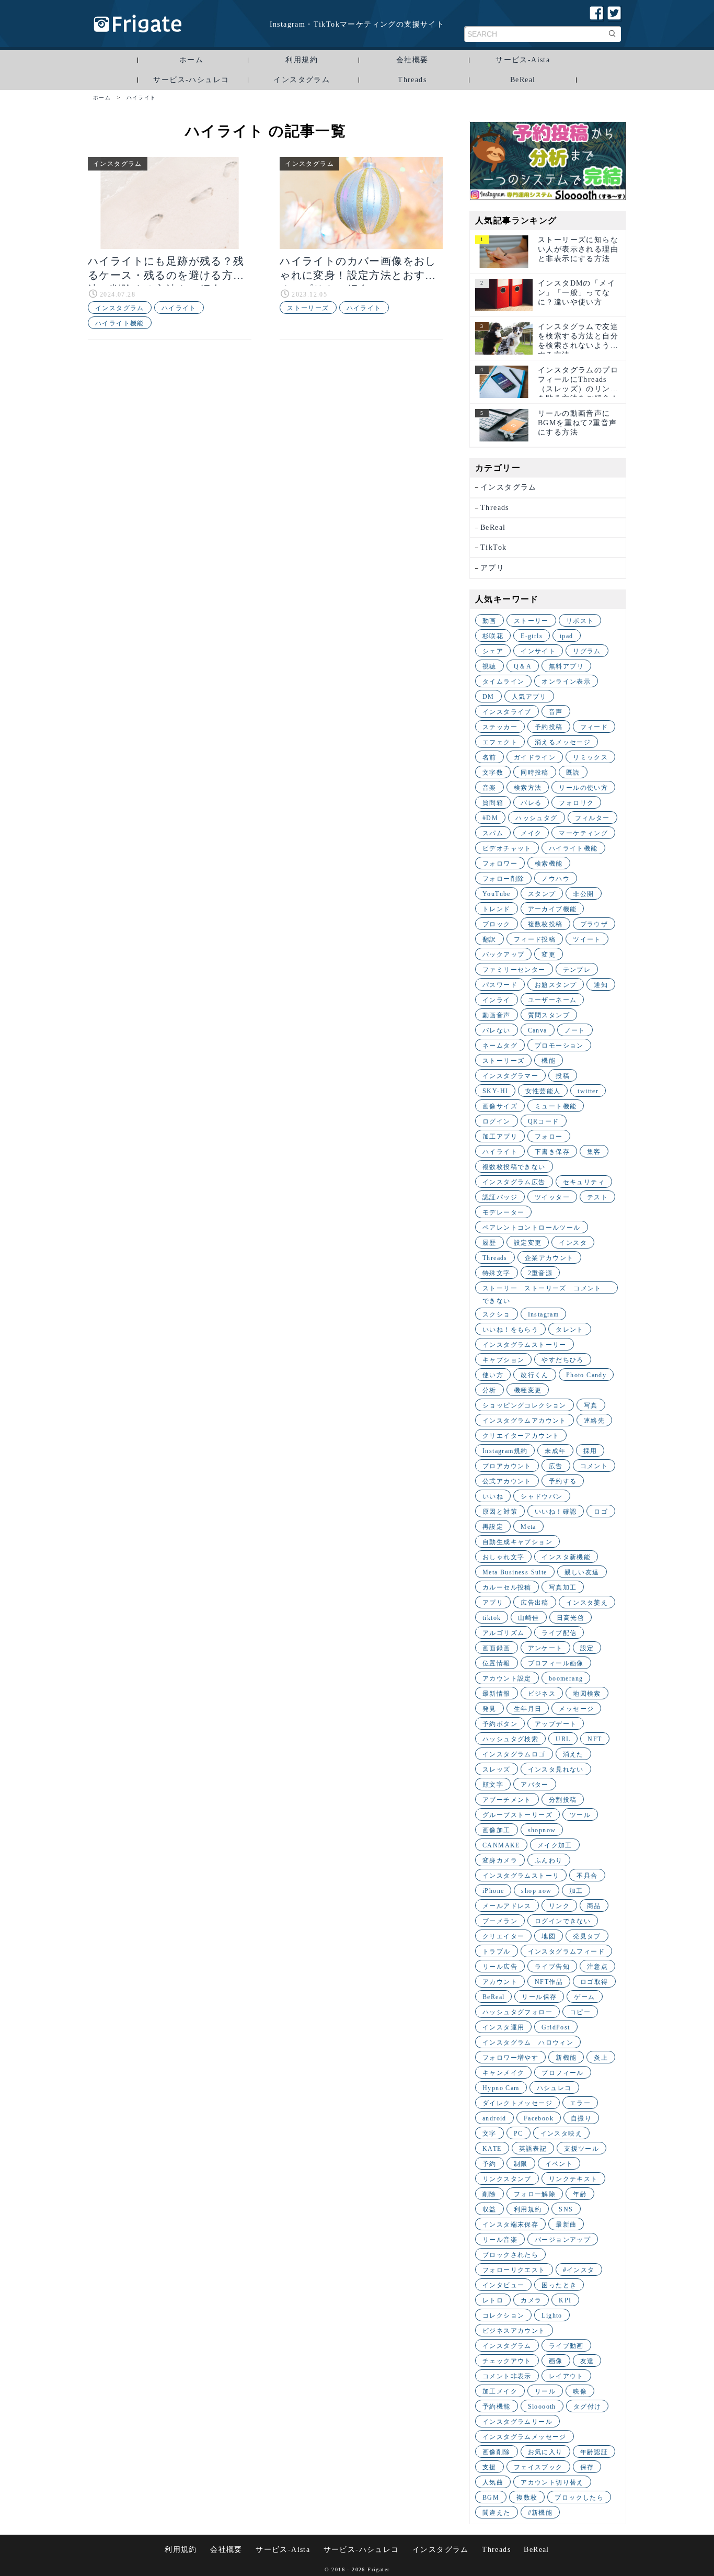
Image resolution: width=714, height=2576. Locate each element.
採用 (590, 1451)
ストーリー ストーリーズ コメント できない (545, 1289)
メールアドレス (507, 1906)
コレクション (503, 2316)
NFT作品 (549, 1982)
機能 (549, 1061)
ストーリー (531, 621)
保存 (587, 2467)
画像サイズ (500, 1106)
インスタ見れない (556, 1769)
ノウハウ (556, 879)
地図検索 (587, 1694)
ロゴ (601, 1512)
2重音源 (540, 1273)
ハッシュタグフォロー (517, 2012)
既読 (573, 773)
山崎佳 (528, 1618)
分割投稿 (563, 1800)
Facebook (539, 2118)
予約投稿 (549, 727)
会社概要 (412, 60)
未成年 (555, 1451)
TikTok (493, 547)
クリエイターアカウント (521, 1436)
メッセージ (576, 1709)
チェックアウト (507, 2361)
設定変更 (528, 1243)
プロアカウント (507, 1466)
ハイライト (179, 308)
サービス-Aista (523, 60)
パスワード (500, 985)
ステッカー (500, 727)
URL (563, 1739)
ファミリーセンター (514, 970)
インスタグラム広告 (514, 1182)
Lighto (552, 2316)
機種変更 (528, 1390)
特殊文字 (497, 1273)
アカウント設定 (507, 1678)
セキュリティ (584, 1182)
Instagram (544, 1314)
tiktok (492, 1618)
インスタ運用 (503, 2027)
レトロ (493, 2300)
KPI (565, 2300)
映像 (580, 2391)
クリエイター (503, 1936)
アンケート (545, 1648)
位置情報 (497, 1663)
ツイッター (552, 1197)
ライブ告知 (552, 1967)
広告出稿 (535, 1603)
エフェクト (500, 742)
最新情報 (497, 1694)
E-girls (532, 636)
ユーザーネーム (552, 1000)
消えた (573, 1754)
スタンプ (542, 894)
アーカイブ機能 (552, 909)
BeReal (523, 80)
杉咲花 (493, 636)
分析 (490, 1390)
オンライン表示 (566, 682)
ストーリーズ (308, 308)
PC (519, 2134)
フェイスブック (538, 2467)
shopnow (542, 1830)
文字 (490, 2134)
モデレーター (503, 1212)
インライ (497, 1000)
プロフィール (562, 2073)
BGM (491, 2498)
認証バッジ (500, 1197)
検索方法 (528, 788)
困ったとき (559, 2285)
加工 (576, 1891)
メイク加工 (555, 1845)
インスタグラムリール (517, 2422)
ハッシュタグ (536, 818)
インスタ (573, 1243)
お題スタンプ (556, 985)
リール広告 (500, 1967)
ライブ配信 (559, 1633)
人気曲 (493, 2482)
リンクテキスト (573, 2179)
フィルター (592, 818)
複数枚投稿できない (514, 1167)
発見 (490, 1709)
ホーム (191, 60)
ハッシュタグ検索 (510, 1739)
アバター (535, 1785)
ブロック (497, 924)
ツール (580, 1815)
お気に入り (545, 2452)
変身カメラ (500, 1860)
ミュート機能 (556, 1106)
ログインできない (563, 1921)
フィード (594, 727)
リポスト (580, 621)
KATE (492, 2149)
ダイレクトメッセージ (517, 2103)
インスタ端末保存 (510, 2225)
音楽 (490, 788)
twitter (588, 1091)
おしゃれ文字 (503, 1557)
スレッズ (497, 1769)
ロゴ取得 (594, 1982)
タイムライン (503, 682)
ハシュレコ (554, 2088)
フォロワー (500, 864)
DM (488, 697)
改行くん (535, 1375)
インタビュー (503, 2285)
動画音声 (497, 1015)
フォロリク (576, 803)
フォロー (549, 1137)
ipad (567, 636)
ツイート (587, 939)
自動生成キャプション (517, 1542)
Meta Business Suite (515, 1572)
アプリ (492, 568)
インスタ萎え (587, 1603)
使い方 (493, 1375)
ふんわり (549, 1860)
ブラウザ (594, 924)
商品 (594, 1906)
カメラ (531, 2300)
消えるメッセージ (563, 742)
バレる (531, 803)
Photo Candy (586, 1375)
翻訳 (490, 939)
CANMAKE (501, 1845)
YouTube (497, 894)
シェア (493, 651)
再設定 (493, 1527)
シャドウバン (542, 1496)
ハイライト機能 (120, 323)
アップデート (556, 1724)
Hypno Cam (501, 2088)
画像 (556, 2361)
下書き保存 (552, 1152)
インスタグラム (302, 80)
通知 (601, 985)
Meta (528, 1527)
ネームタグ (500, 1046)
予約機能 (497, 2407)
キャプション (503, 1360)
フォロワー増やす (510, 2058)
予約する (563, 1481)
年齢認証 (594, 2452)
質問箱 (493, 803)
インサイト (538, 651)
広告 (556, 1466)
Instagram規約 (505, 1451)
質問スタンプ (549, 1015)
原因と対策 (500, 1512)
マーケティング (583, 833)
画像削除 (497, 2452)
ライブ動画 (566, 2346)
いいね (493, 1496)
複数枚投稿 (545, 924)
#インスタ (579, 2270)
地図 (549, 1936)
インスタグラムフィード (566, 1951)
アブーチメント (507, 1800)
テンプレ (577, 970)
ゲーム (584, 1997)
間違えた (497, 2513)
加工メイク (500, 2391)
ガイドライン (535, 757)
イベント (559, 2164)
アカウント (500, 1982)
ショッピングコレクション (525, 1405)
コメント (594, 1466)
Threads (412, 80)
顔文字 (493, 1785)
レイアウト (566, 2376)
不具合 (587, 1876)
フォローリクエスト (514, 2270)
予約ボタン (500, 1724)
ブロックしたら (579, 2498)
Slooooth (542, 2407)
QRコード (544, 1121)
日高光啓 (571, 1618)
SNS (566, 2209)
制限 (521, 2164)
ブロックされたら (510, 2255)
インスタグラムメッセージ (525, 2437)
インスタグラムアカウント (525, 1421)
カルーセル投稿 (507, 1587)
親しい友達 (582, 1572)
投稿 (563, 1076)
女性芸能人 (543, 1091)
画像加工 (497, 1830)
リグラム (587, 651)
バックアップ (503, 955)
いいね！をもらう (510, 1330)
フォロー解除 (535, 2194)
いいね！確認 (556, 1512)
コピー (580, 2012)
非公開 (583, 894)
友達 (587, 2361)
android (494, 2118)
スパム (493, 833)
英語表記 (533, 2149)
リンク (559, 1906)
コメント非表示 (507, 2376)
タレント (570, 1330)
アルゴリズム (503, 1633)
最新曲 (566, 2225)
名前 (490, 757)
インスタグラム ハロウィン (528, 2042)
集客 (594, 1152)
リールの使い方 (583, 788)
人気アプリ (529, 697)
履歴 (490, 1243)
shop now (536, 1891)
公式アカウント (507, 1481)
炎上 (601, 2058)
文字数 (493, 773)
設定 (587, 1648)
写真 (591, 1405)
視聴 (490, 666)
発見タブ (587, 1936)
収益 (490, 2209)
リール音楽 (500, 2240)
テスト (597, 1197)
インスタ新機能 (566, 1557)
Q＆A (523, 666)
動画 (490, 621)
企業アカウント (549, 1258)
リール (545, 2391)
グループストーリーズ (517, 1815)
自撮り (581, 2118)
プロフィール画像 (556, 1663)
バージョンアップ (563, 2240)
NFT (595, 1739)
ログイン (497, 1121)
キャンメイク (503, 2073)
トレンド (497, 909)
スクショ (497, 1314)
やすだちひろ (562, 1360)
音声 (556, 712)
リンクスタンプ (507, 2179)
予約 (490, 2164)
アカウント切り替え (552, 2482)
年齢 (580, 2194)
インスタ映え (561, 2134)
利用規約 (302, 60)
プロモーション (559, 1046)
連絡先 (594, 1421)
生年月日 (528, 1709)
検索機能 (549, 864)
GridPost (556, 2027)
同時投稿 (535, 773)
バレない (497, 1030)
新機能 (566, 2058)
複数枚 (527, 2498)
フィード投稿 (535, 939)
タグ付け (588, 2407)
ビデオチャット (507, 848)
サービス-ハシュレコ (191, 80)
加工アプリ (500, 1137)
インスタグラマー (510, 1076)
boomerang (566, 1678)
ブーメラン (500, 1921)
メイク (531, 833)
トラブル (497, 1951)
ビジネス (542, 1694)
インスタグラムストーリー (525, 1345)
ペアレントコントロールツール (532, 1228)
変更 (549, 955)
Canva (538, 1030)
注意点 (597, 1967)
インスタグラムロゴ (514, 1754)
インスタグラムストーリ (521, 1876)
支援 (490, 2467)
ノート (575, 1030)
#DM (490, 818)
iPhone (493, 1891)
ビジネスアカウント (514, 2331)
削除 (490, 2194)
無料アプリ (566, 666)
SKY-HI (495, 1091)
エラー (580, 2103)
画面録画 (497, 1648)
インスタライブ (507, 712)
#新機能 (540, 2513)
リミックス (590, 757)
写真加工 (563, 1587)
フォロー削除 (503, 879)
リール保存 (539, 1997)
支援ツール (581, 2149)
